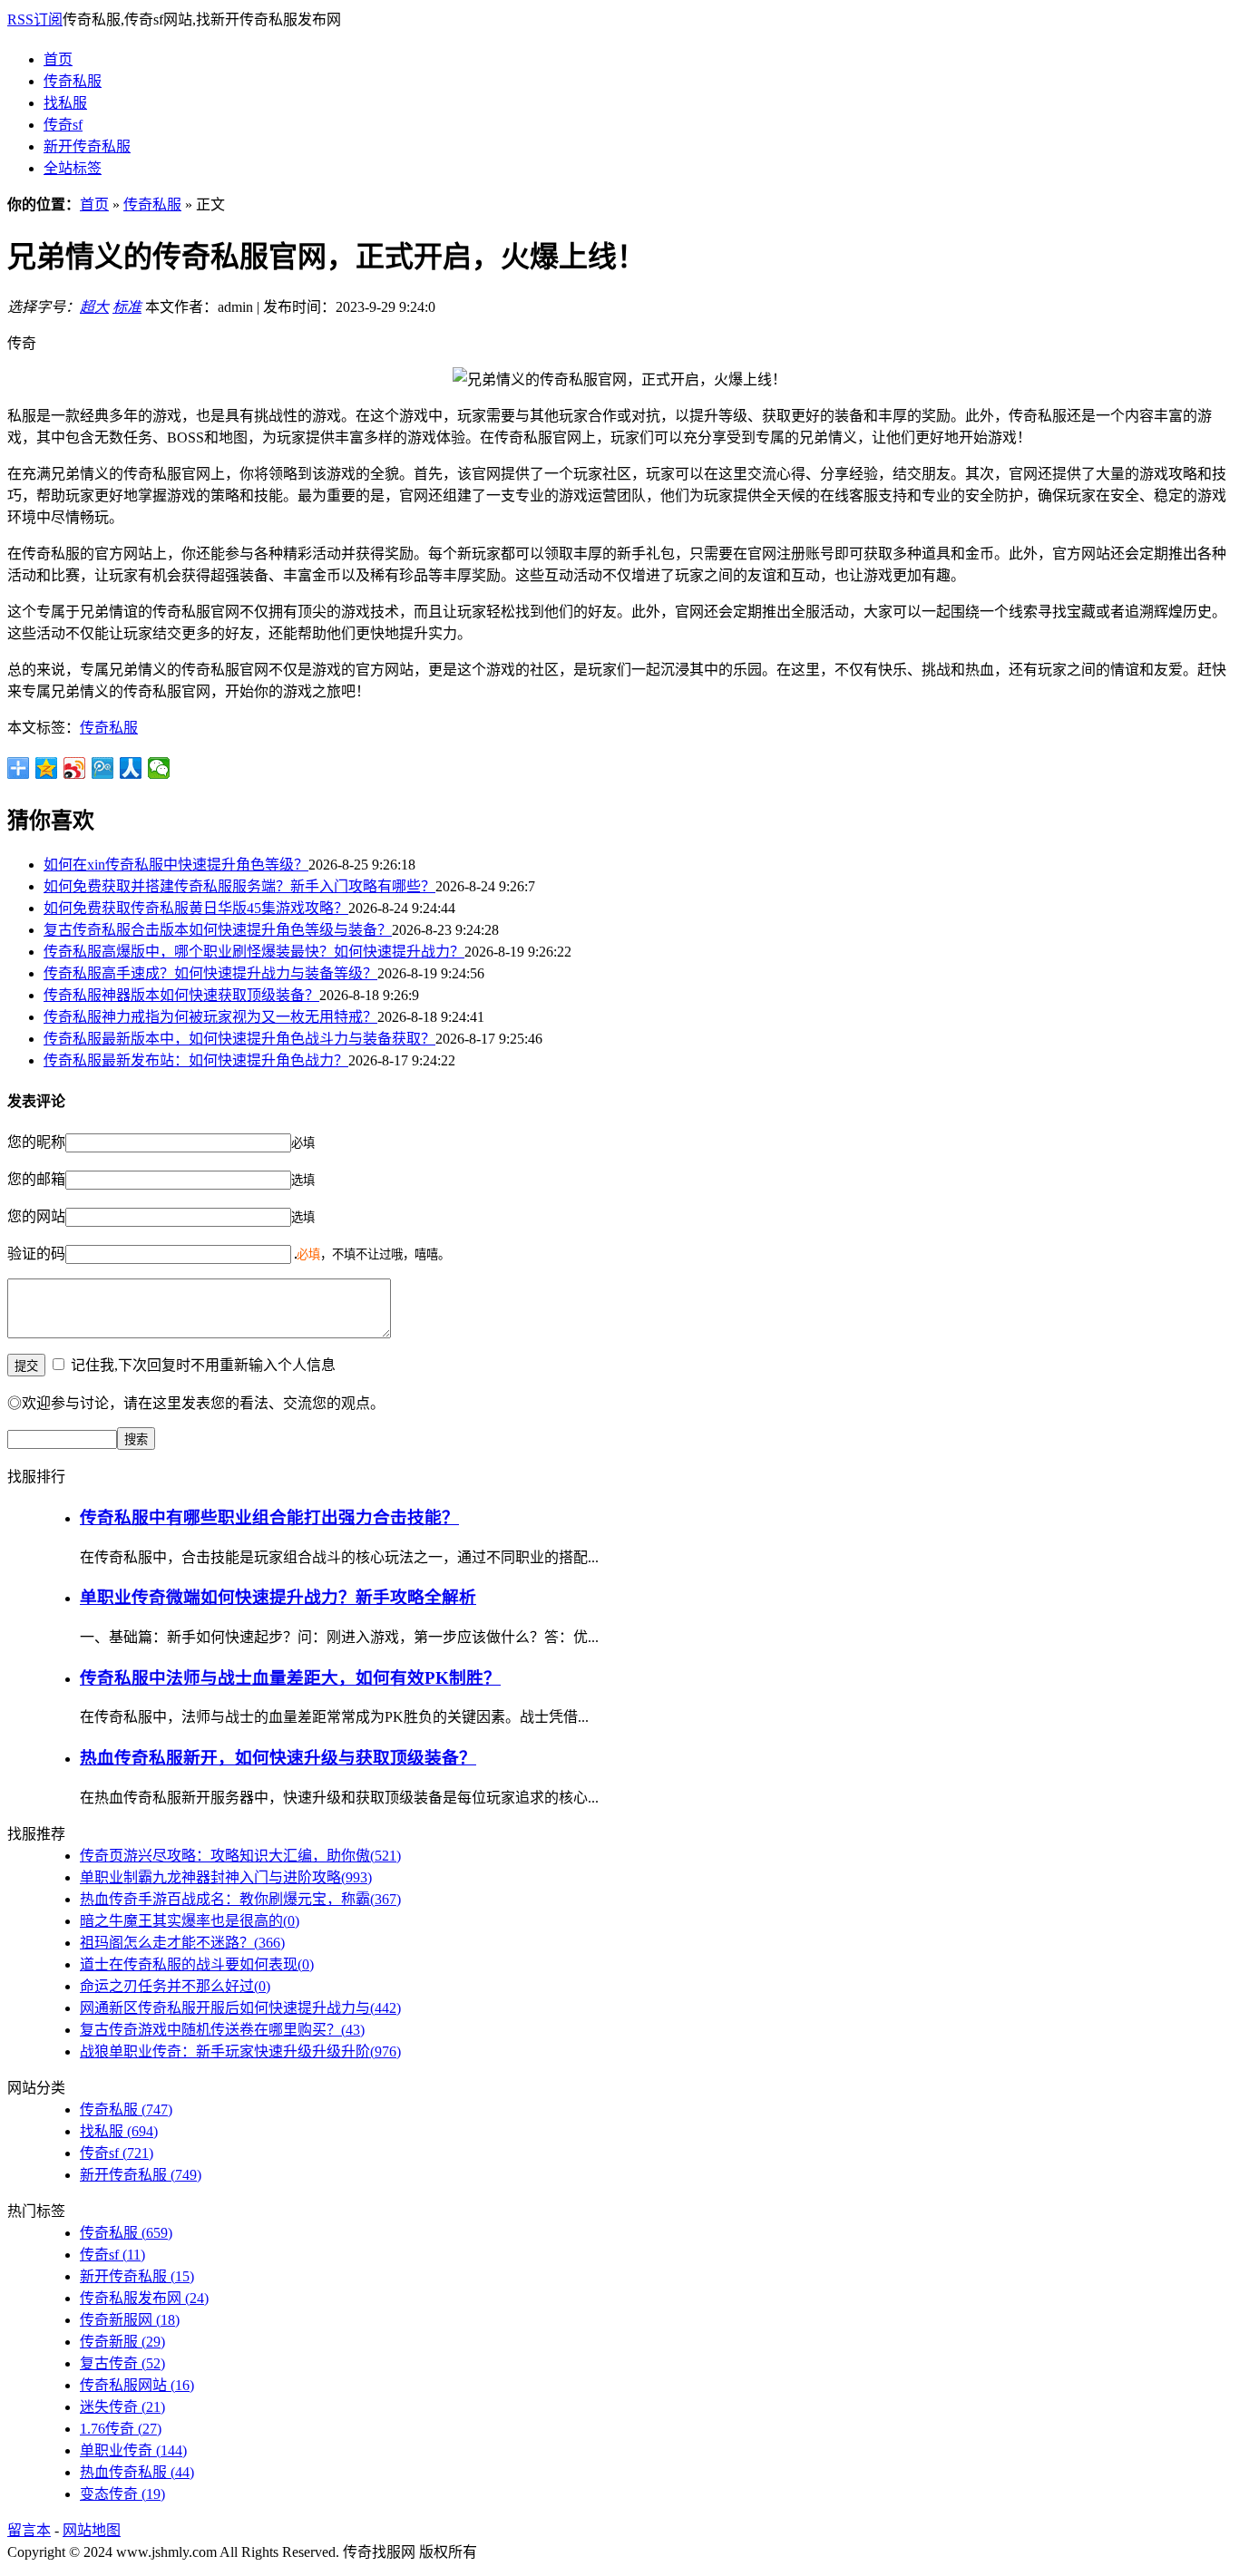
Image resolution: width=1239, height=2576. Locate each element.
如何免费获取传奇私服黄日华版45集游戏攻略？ (196, 908)
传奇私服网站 (137, 2385)
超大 (94, 307)
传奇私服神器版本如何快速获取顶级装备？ (181, 995)
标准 (127, 307)
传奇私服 (73, 81)
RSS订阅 (35, 19)
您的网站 (36, 1216)
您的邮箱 (36, 1179)
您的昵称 (36, 1142)
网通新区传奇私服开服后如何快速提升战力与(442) (240, 2008)
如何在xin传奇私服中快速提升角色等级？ (176, 865)
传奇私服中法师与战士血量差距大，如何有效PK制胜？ (290, 1678)
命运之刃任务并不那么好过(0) (175, 1986)
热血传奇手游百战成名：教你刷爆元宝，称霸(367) (240, 1899)
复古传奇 (122, 2363)
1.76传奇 (121, 2429)
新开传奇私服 (87, 146)
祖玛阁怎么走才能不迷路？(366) (182, 1943)
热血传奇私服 (137, 2472)
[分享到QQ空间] (47, 768)
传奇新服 (122, 2342)
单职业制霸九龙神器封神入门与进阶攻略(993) (226, 1877)
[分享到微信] (159, 768)
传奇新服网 (130, 2320)
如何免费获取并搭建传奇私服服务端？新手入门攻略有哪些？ (239, 886)
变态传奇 (122, 2494)
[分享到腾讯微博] (103, 768)
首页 (58, 59)
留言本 (29, 2530)
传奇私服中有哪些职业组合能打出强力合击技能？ (269, 1517)
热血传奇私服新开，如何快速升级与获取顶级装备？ (278, 1758)
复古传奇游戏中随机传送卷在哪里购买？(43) (222, 2030)
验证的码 (36, 1254)
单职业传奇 (133, 2450)
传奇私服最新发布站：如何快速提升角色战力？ (196, 1060)
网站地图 (92, 2530)
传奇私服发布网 (144, 2298)
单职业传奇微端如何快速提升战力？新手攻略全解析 (278, 1597)
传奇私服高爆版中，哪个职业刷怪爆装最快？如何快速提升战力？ (254, 952)
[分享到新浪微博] (75, 768)
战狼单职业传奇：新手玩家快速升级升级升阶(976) (240, 2051)
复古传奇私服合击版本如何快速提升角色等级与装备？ (218, 930)
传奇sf (63, 125)
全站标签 (73, 168)
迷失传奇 (122, 2407)
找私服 (65, 103)
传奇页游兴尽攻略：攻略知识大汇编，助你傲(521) (240, 1856)
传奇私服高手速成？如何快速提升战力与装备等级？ (210, 973)
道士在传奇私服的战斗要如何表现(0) (197, 1964)
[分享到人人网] (131, 768)
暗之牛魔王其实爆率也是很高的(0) (190, 1921)
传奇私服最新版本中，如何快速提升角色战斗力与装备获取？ (239, 1039)
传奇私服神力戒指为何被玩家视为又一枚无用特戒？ (210, 1017)
